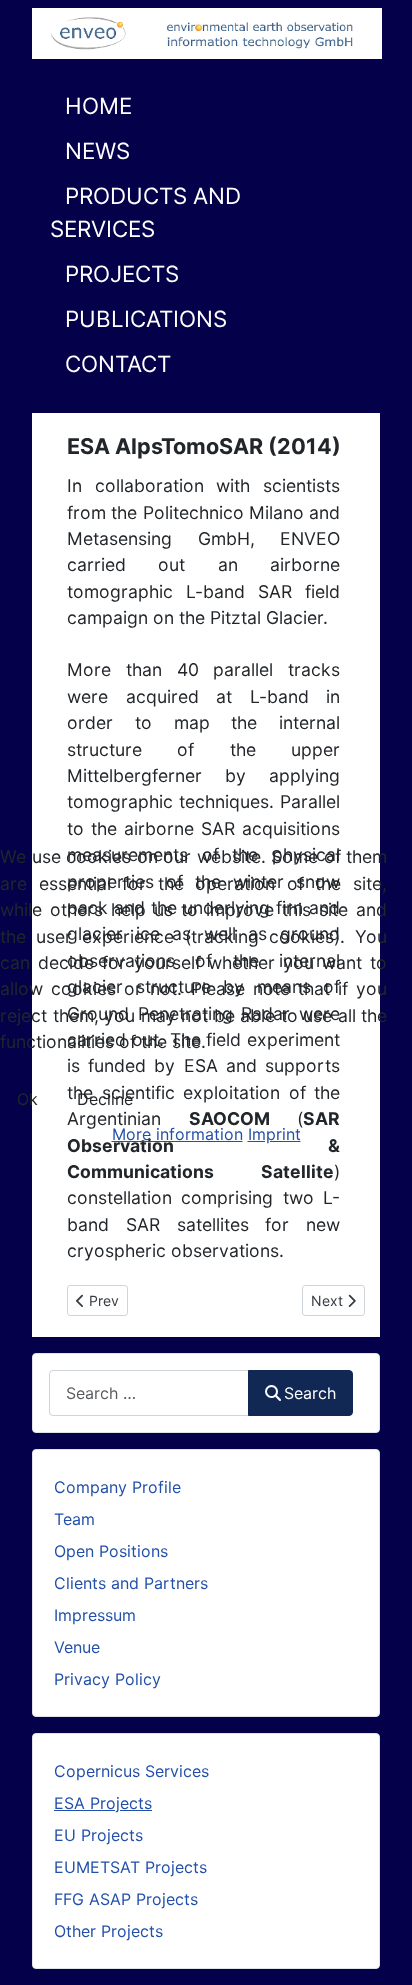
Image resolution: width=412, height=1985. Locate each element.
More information (177, 1134)
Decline (105, 1099)
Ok (27, 1099)
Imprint (274, 1134)
